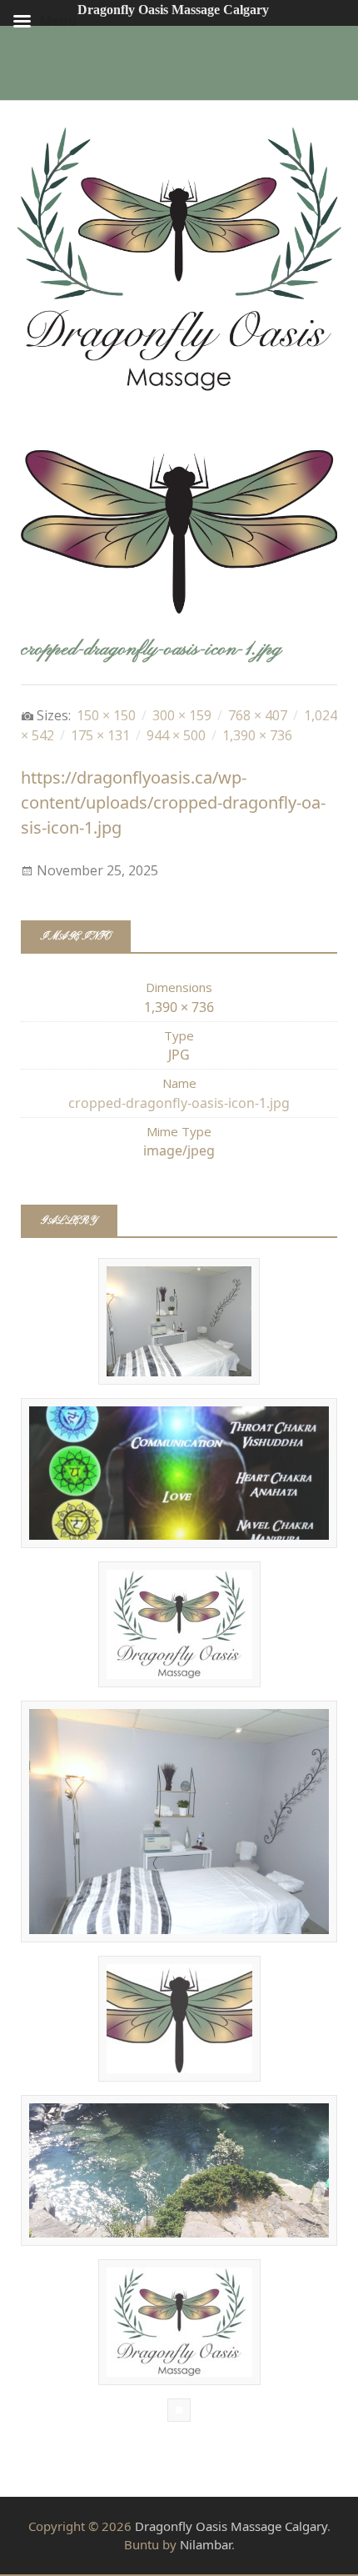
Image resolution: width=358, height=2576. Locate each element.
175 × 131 (100, 735)
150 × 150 (106, 715)
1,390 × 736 (257, 735)
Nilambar (206, 2544)
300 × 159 (182, 715)
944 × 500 (176, 735)
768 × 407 (258, 715)
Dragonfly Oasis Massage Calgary (231, 2526)
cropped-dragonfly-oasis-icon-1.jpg (179, 1103)
